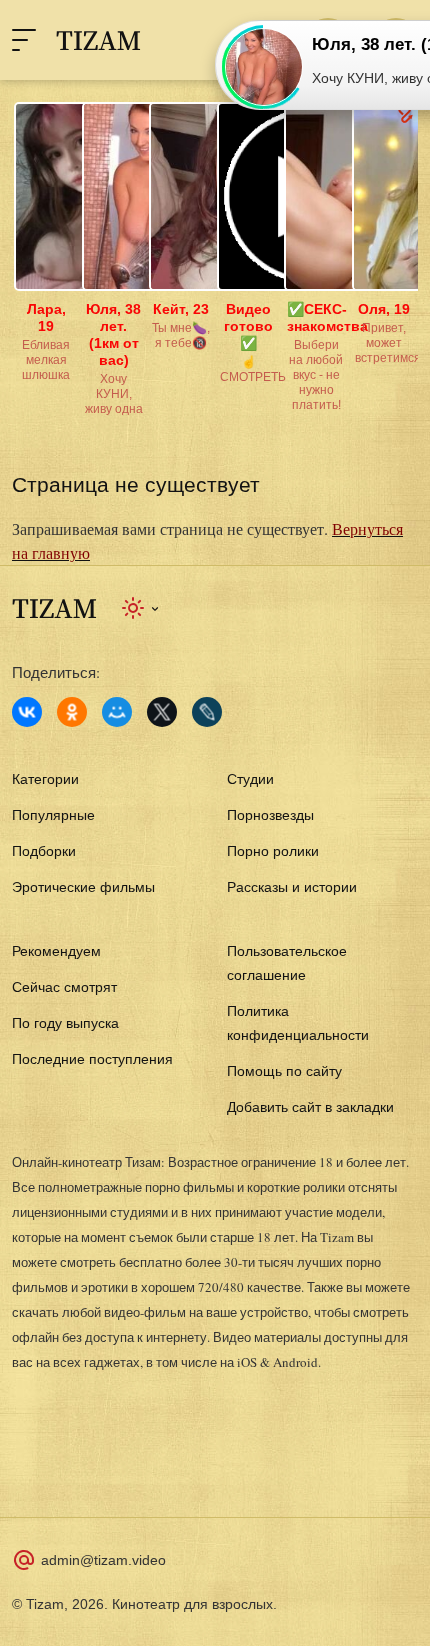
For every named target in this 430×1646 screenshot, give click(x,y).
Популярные (53, 815)
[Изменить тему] (141, 608)
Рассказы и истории (292, 887)
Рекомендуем (56, 951)
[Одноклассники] (72, 712)
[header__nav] (24, 40)
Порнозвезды (270, 815)
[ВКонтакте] (27, 712)
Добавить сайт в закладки (310, 1107)
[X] (162, 712)
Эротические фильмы (83, 887)
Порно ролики (273, 851)
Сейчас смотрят (64, 987)
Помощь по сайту (284, 1071)
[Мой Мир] (117, 712)
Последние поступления (92, 1059)
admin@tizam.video (103, 1560)
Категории (45, 779)
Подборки (44, 851)
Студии (250, 779)
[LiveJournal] (207, 712)
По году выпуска (65, 1023)
